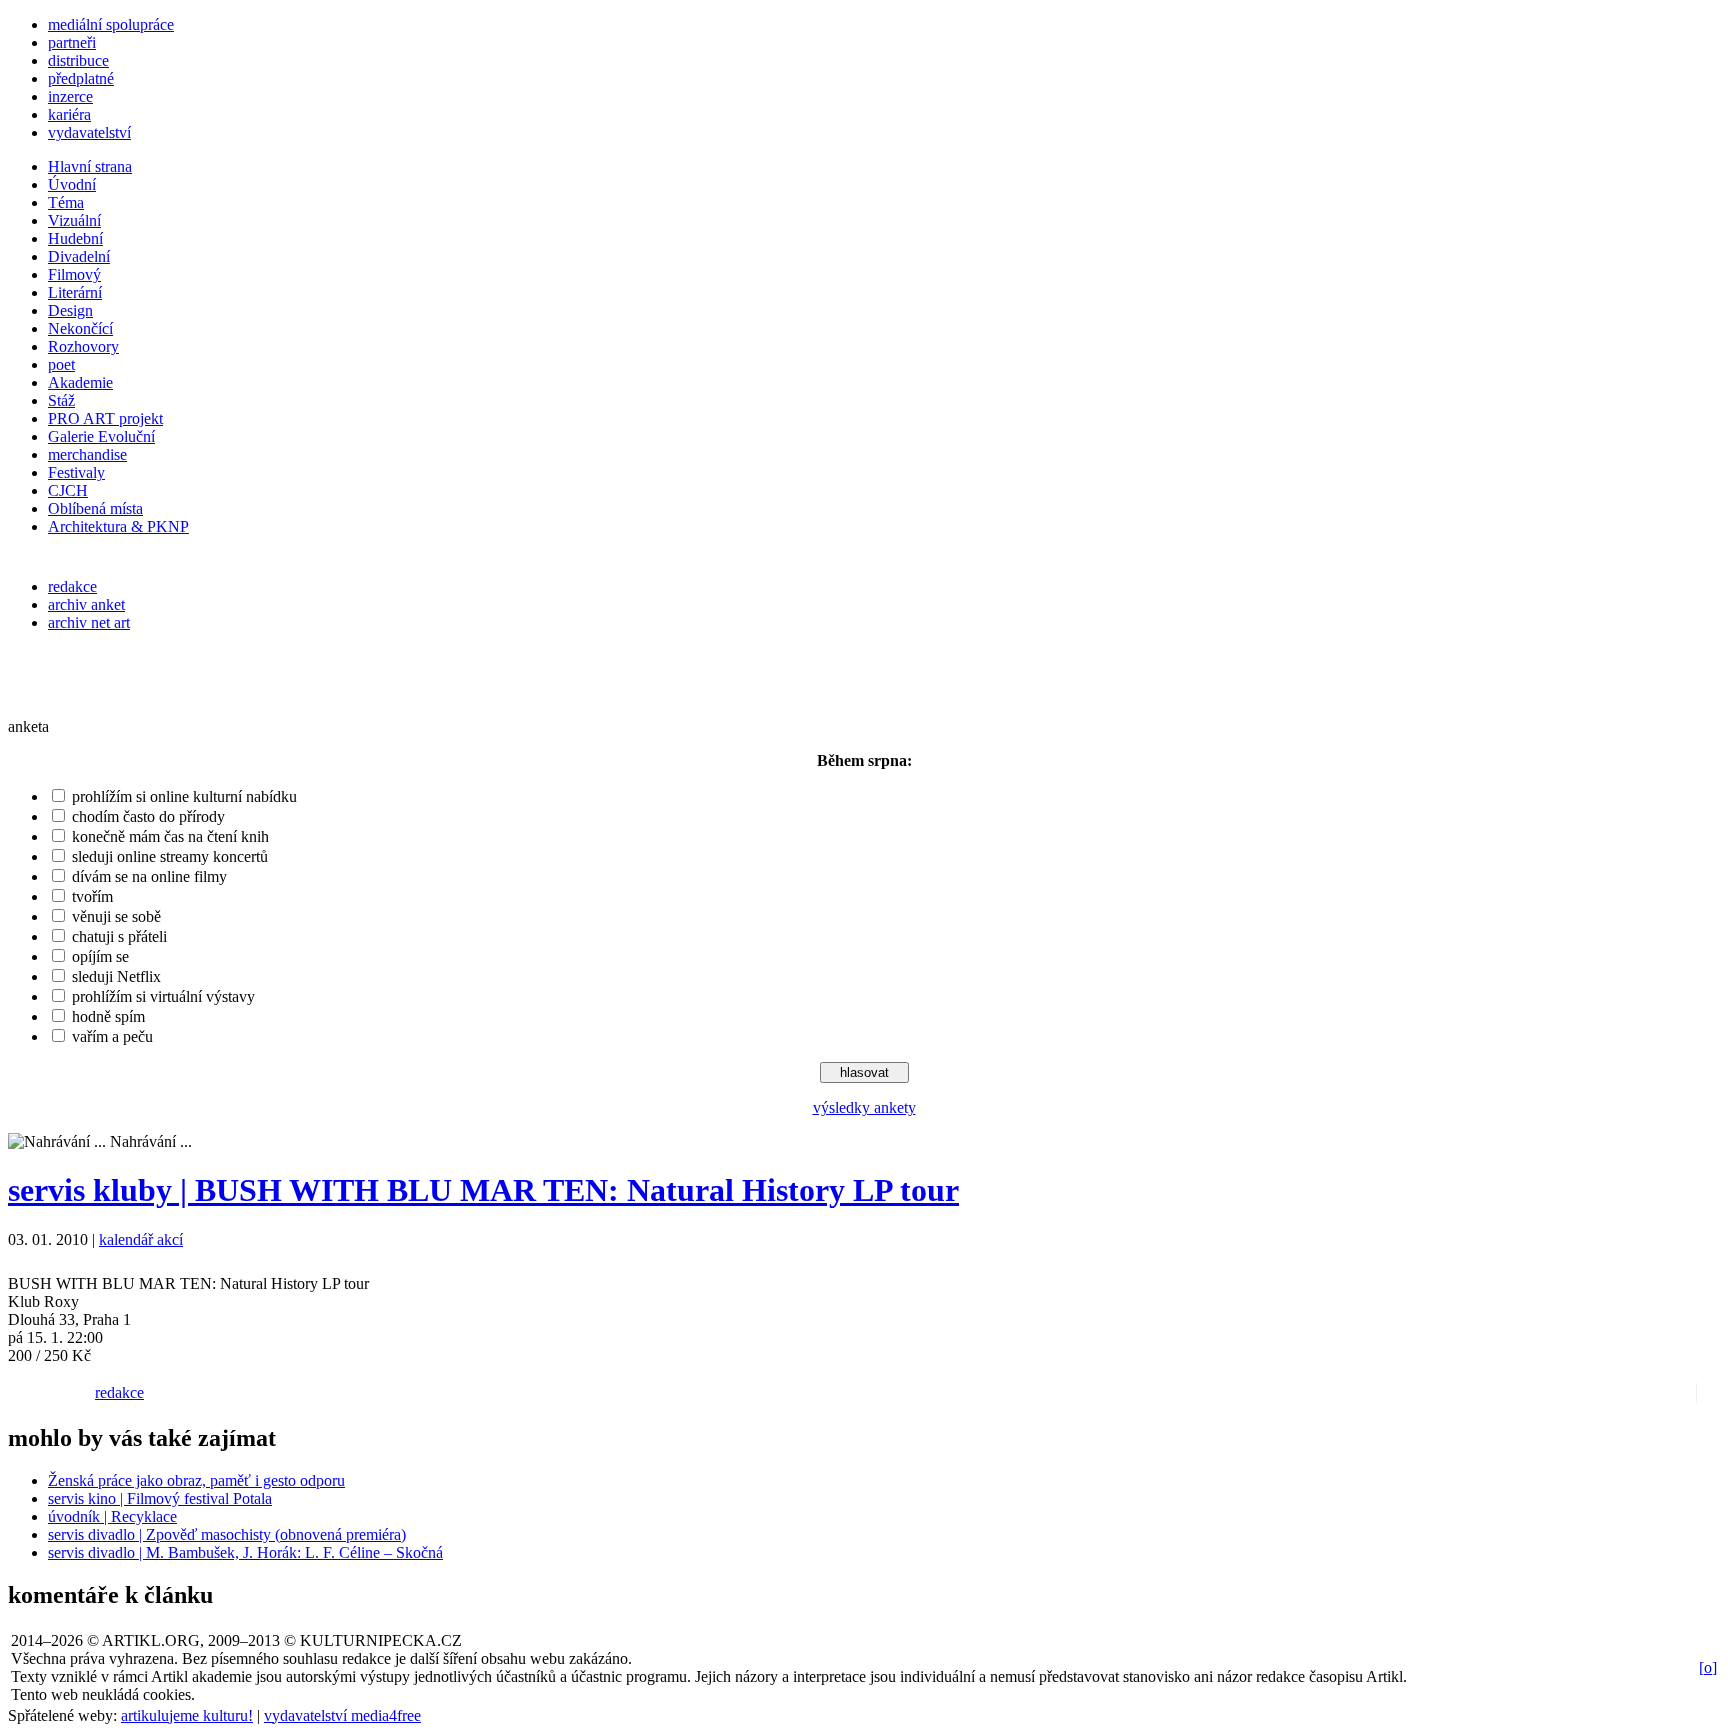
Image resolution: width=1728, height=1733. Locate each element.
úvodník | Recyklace (112, 1516)
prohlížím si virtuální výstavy (163, 996)
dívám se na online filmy (149, 876)
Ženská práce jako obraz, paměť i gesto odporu (196, 1480)
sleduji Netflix (116, 976)
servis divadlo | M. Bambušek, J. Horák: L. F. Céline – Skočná (245, 1552)
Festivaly (76, 472)
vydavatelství (89, 132)
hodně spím (108, 1016)
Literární (75, 292)
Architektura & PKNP (118, 526)
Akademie (80, 382)
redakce (72, 586)
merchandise (87, 454)
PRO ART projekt (105, 418)
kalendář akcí (141, 1239)
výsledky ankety (864, 1107)
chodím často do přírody (148, 816)
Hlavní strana (90, 166)
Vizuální (74, 220)
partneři (72, 42)
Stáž (61, 400)
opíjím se (100, 956)
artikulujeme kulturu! (187, 1715)
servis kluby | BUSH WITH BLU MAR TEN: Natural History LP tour (483, 1190)
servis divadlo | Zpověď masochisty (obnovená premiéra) (227, 1534)
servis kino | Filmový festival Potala (160, 1498)
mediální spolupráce (111, 24)
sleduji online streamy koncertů (170, 856)
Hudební (75, 238)
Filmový (74, 274)
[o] (1708, 1667)
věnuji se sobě (116, 916)
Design (70, 310)
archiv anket (86, 604)
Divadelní (79, 256)
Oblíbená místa (95, 508)
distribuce (78, 60)
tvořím (92, 896)
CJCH (68, 490)
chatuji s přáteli (119, 936)
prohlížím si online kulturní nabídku (184, 796)
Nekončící (80, 328)
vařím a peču (112, 1036)
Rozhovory (83, 346)
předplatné (81, 78)
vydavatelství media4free (342, 1715)
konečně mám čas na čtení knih (170, 836)
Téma (66, 202)
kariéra (69, 114)
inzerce (70, 96)
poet (61, 364)
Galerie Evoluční (101, 436)
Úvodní (72, 184)
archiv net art (89, 622)
